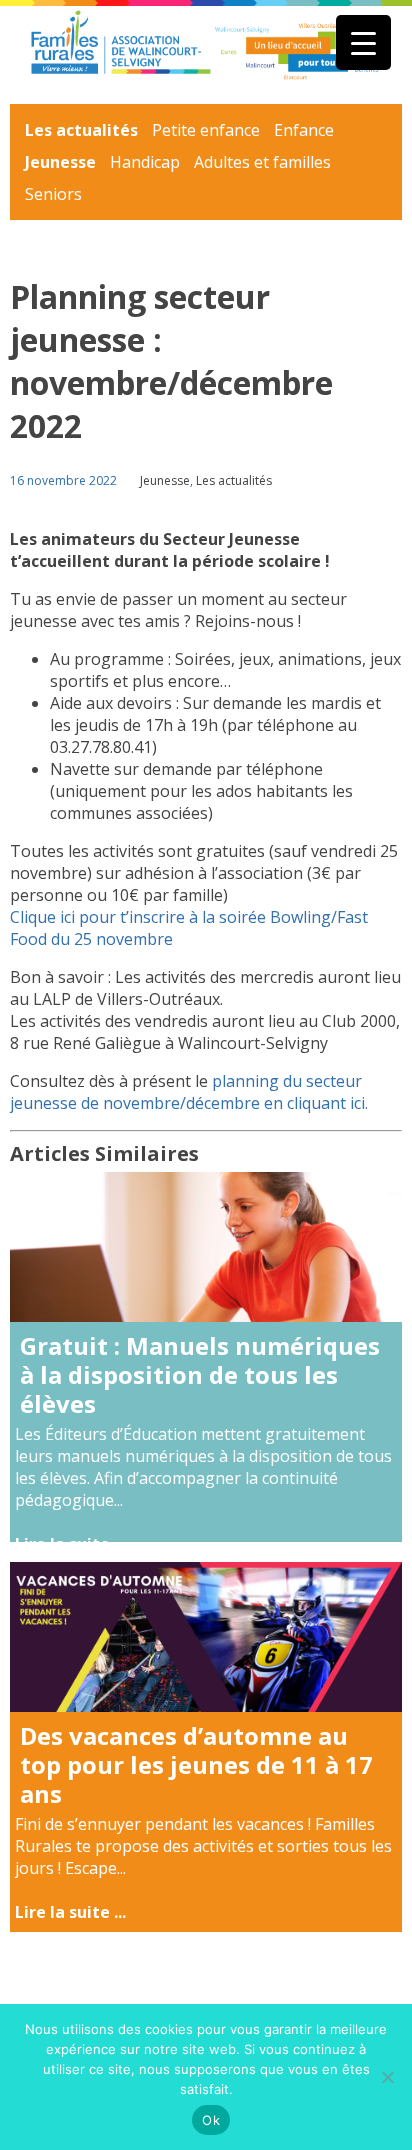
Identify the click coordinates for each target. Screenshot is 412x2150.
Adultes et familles (262, 162)
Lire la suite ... (70, 1544)
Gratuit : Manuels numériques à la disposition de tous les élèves (200, 1374)
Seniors (53, 194)
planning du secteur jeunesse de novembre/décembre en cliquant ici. (189, 1092)
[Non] (387, 2077)
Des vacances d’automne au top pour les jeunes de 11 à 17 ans (196, 1764)
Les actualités (81, 130)
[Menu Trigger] (363, 42)
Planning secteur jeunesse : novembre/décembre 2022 (171, 361)
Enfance (304, 130)
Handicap (145, 162)
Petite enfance (206, 130)
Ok (211, 2120)
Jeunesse (60, 162)
